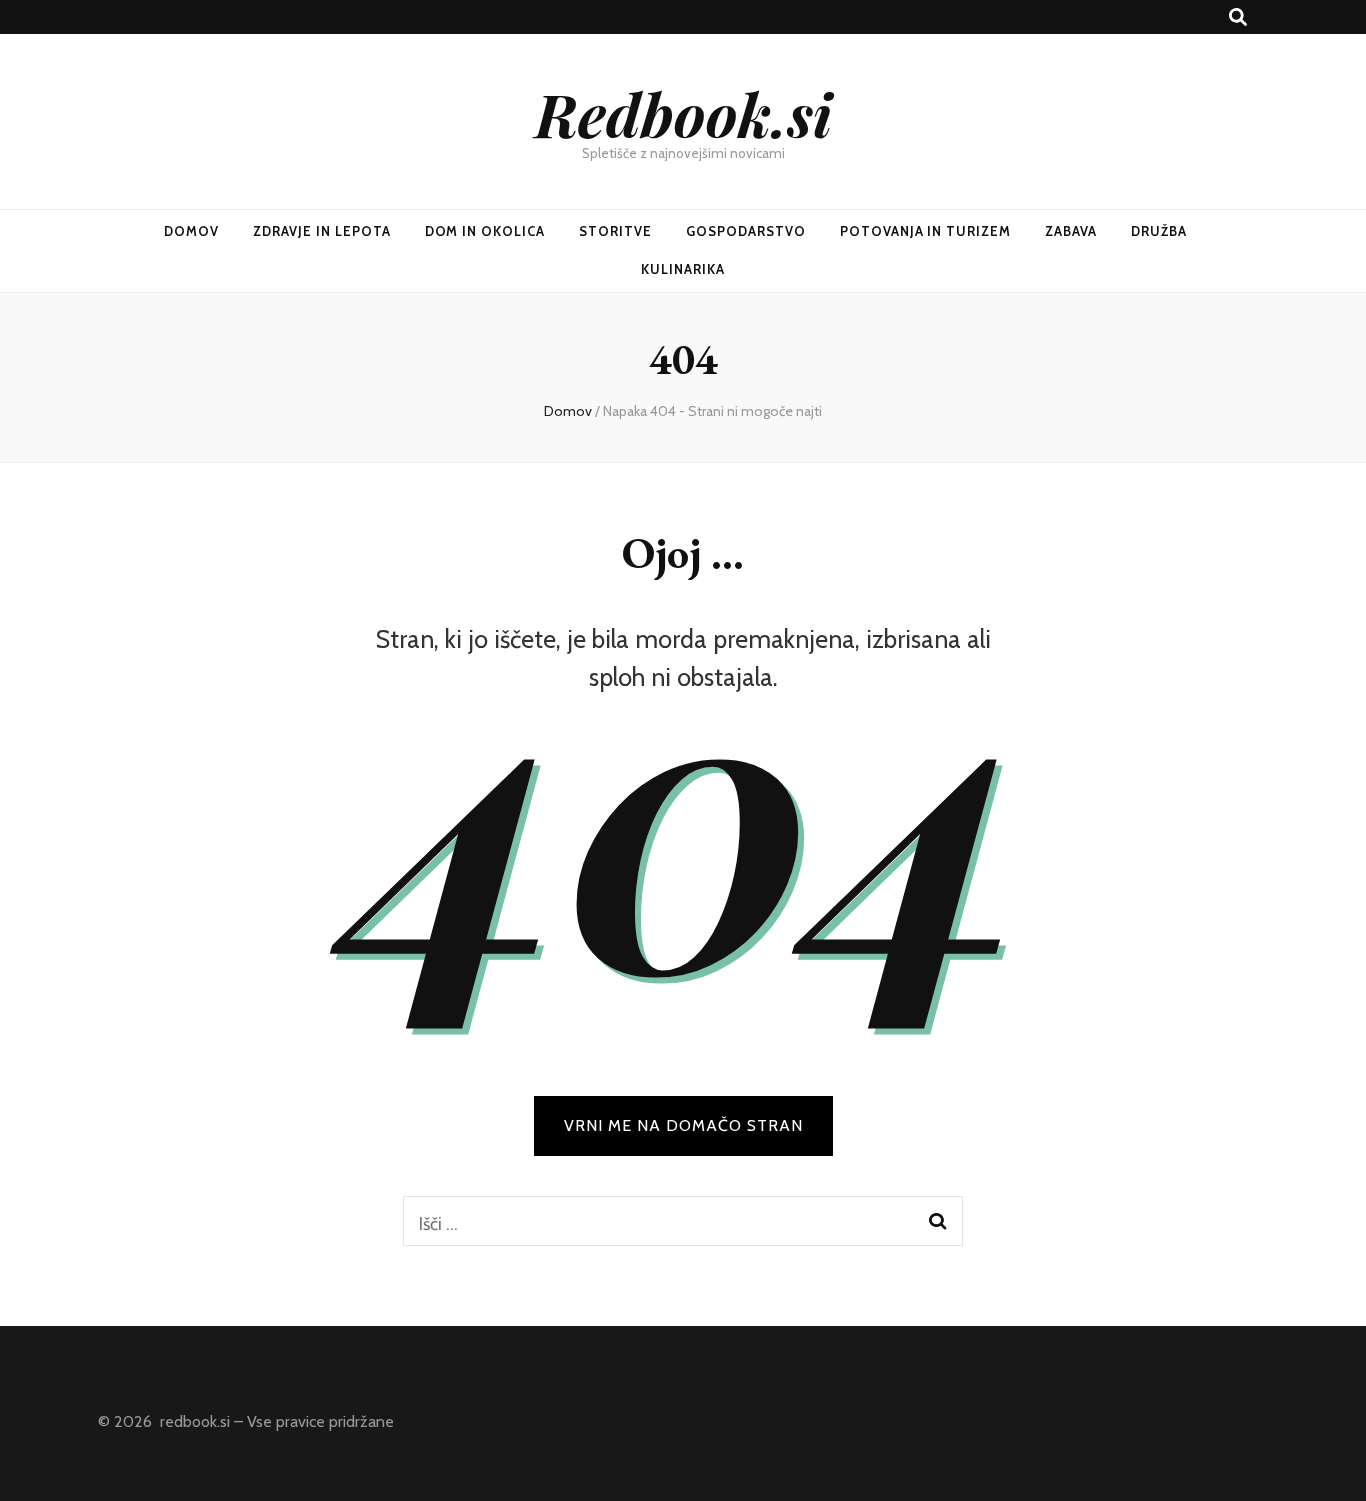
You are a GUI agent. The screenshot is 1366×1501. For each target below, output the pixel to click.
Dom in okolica (485, 231)
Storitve (615, 231)
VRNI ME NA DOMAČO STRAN (683, 1125)
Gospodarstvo (746, 231)
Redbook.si (683, 113)
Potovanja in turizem (926, 231)
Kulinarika (683, 269)
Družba (1159, 231)
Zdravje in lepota (322, 231)
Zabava (1071, 231)
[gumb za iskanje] (1238, 17)
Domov (191, 231)
